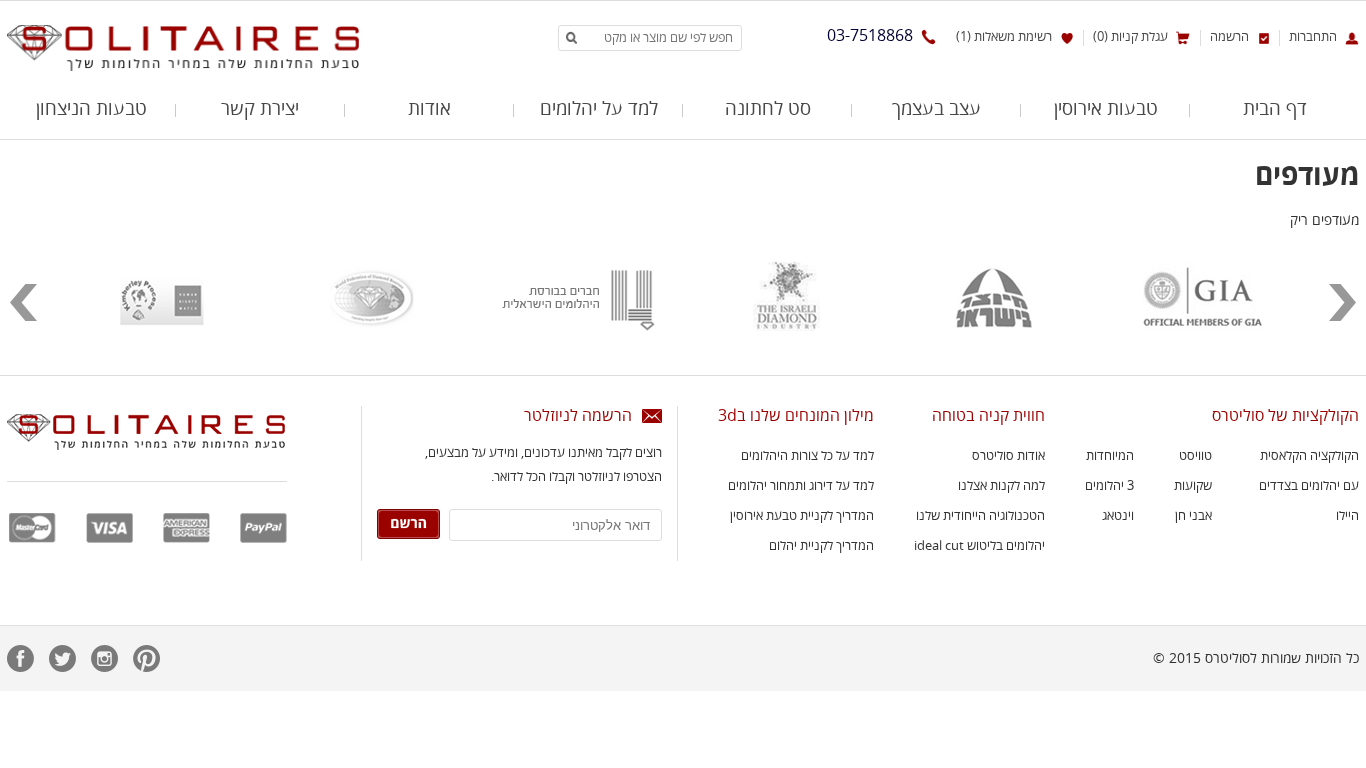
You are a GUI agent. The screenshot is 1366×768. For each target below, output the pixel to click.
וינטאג (1118, 516)
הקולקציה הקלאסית (1309, 456)
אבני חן (1193, 516)
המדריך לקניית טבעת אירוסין (802, 516)
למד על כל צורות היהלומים (807, 456)
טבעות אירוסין (1106, 110)
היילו (1347, 516)
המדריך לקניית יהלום (821, 546)
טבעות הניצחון (91, 110)
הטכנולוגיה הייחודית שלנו (980, 516)
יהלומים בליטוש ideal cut (979, 546)
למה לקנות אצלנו (1001, 486)
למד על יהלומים (599, 110)
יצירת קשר (260, 110)
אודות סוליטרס (1008, 456)
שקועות (1193, 486)
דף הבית (1275, 110)
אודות (429, 110)
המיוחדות (1110, 456)
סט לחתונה (768, 110)
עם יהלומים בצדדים (1309, 486)
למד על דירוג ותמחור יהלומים (801, 486)
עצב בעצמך (936, 110)
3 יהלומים (1109, 486)
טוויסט (1195, 456)
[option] (1202, 310)
